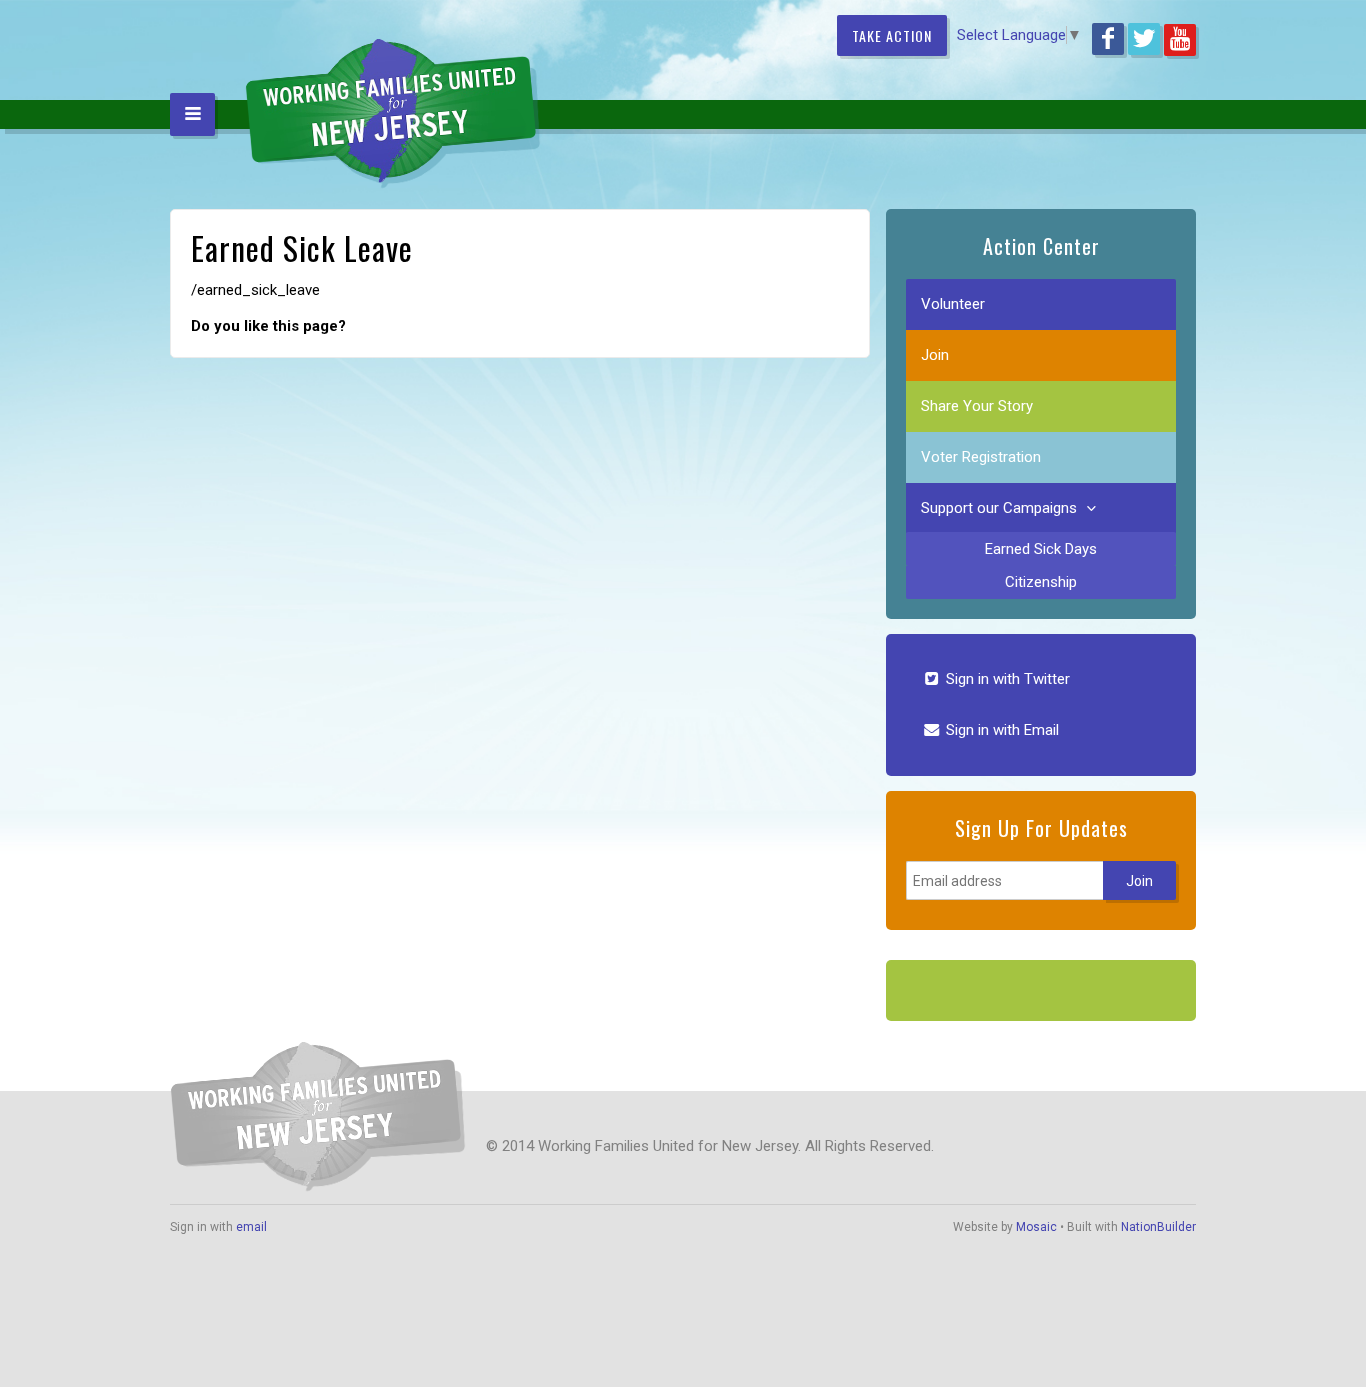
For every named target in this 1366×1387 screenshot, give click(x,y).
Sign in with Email (1000, 730)
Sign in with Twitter (1006, 679)
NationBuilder (1158, 1227)
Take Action (892, 35)
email (251, 1227)
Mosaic (1036, 1227)
